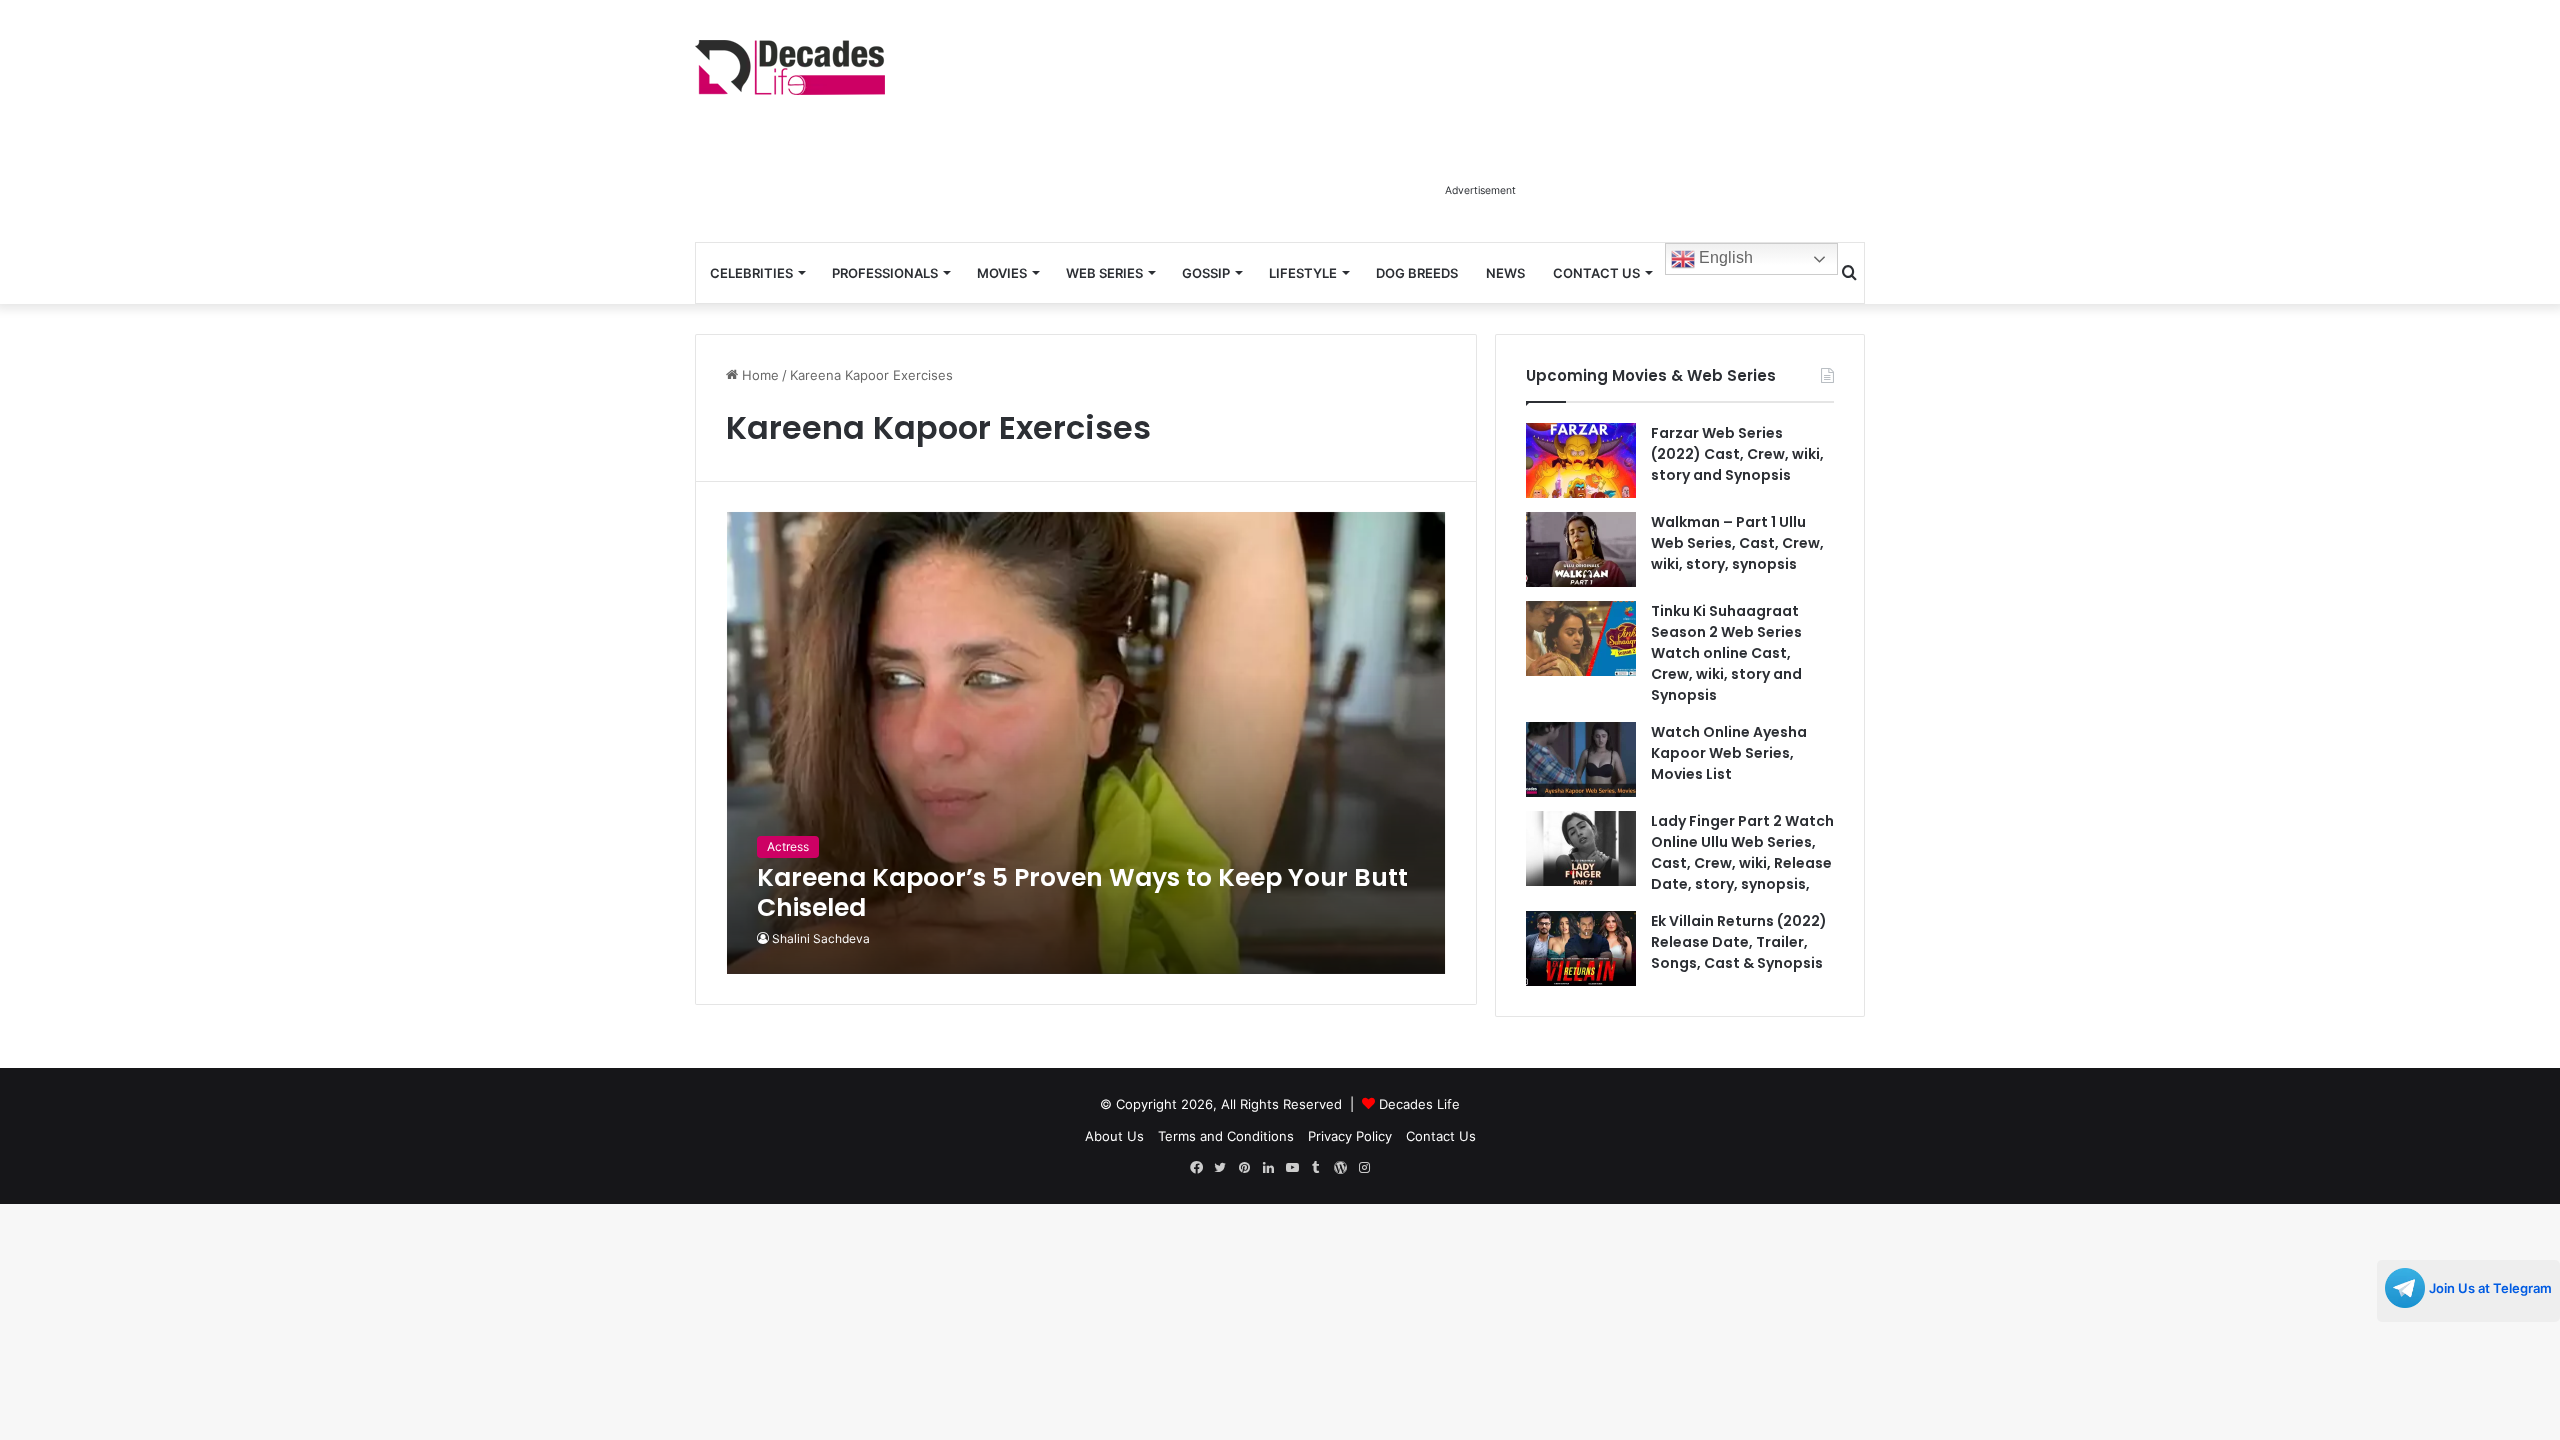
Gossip (1206, 273)
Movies (1002, 273)
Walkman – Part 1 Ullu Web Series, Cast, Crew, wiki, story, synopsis (1737, 543)
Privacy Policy (1350, 1136)
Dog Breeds (1417, 273)
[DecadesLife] (790, 67)
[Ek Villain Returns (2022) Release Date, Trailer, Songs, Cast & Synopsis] (1581, 948)
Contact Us (1596, 273)
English (1724, 257)
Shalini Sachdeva (821, 938)
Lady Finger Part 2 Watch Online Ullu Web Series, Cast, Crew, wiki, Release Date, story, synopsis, (1742, 852)
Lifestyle (1303, 273)
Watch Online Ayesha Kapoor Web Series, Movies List (1729, 753)
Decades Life (1419, 1104)
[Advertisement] (1480, 128)
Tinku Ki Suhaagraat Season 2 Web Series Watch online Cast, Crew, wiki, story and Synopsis (1726, 653)
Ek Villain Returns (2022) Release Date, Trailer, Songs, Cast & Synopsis (1739, 942)
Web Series (1104, 273)
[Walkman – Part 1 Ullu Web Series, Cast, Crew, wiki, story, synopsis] (1581, 549)
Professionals (885, 273)
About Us (1114, 1136)
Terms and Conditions (1226, 1136)
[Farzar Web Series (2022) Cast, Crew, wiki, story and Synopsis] (1581, 460)
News (1505, 273)
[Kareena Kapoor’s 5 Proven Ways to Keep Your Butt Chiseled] (1086, 743)
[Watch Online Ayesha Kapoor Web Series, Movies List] (1581, 759)
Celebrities (751, 273)
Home (758, 375)
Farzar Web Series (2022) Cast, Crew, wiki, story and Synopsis (1737, 454)
